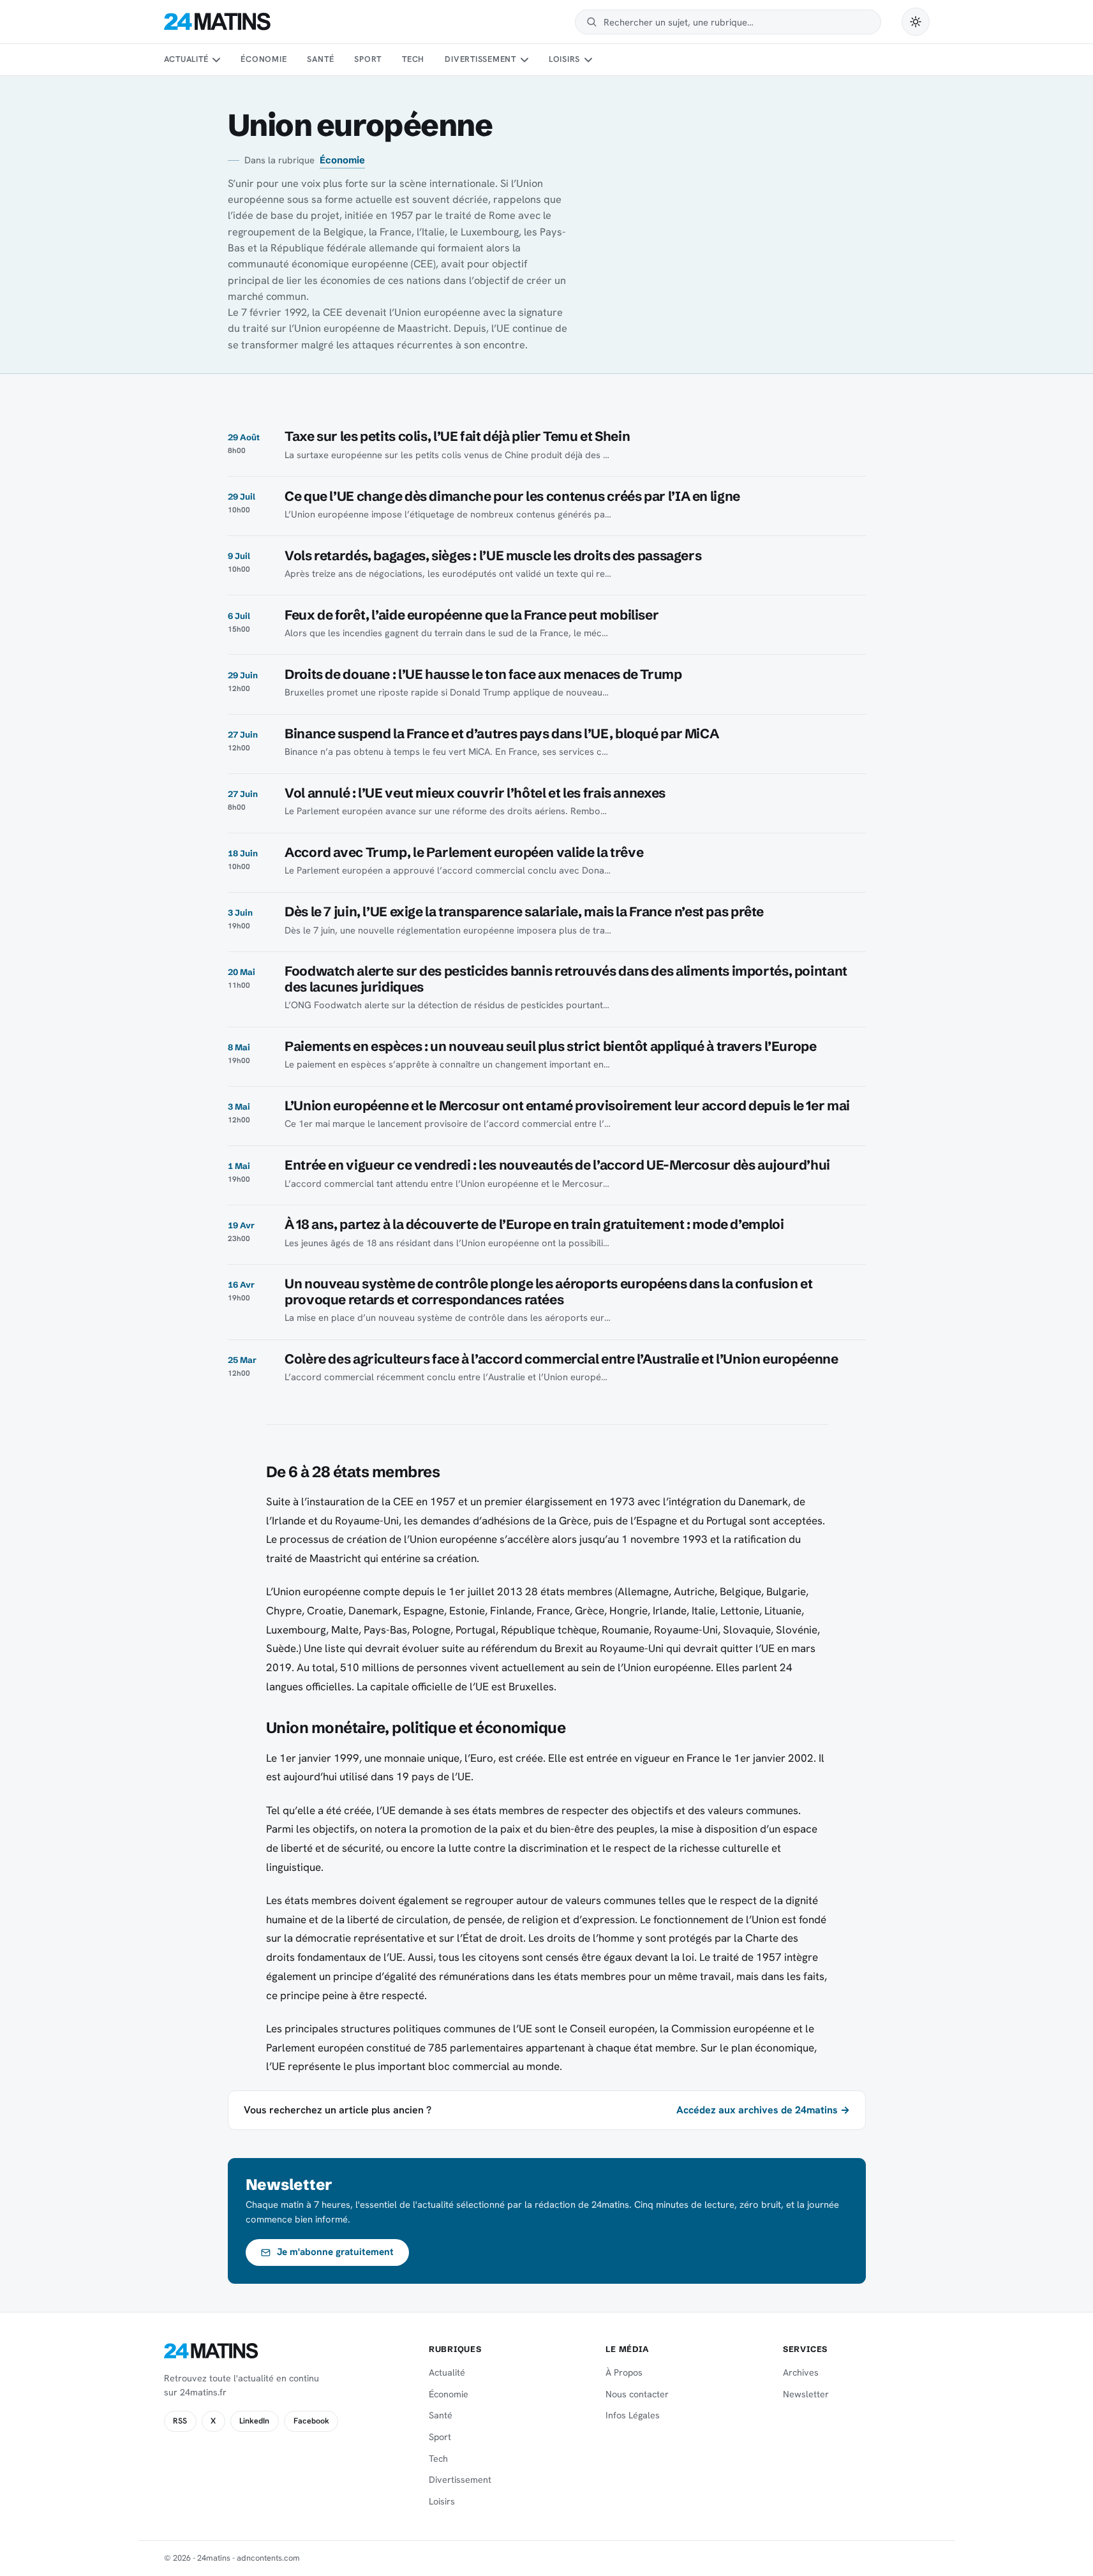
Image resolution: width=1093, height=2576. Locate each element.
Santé (320, 59)
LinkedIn (254, 2421)
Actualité (186, 59)
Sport (368, 59)
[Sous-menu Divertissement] (524, 60)
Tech (413, 59)
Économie (264, 59)
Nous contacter (637, 2394)
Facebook (311, 2421)
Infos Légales (633, 2415)
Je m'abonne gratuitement (335, 2252)
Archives (801, 2372)
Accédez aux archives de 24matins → (763, 2110)
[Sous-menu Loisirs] (588, 60)
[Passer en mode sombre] (916, 22)
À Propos (624, 2372)
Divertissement (480, 59)
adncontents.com (268, 2558)
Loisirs (564, 59)
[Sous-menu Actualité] (216, 60)
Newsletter (806, 2394)
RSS (180, 2421)
